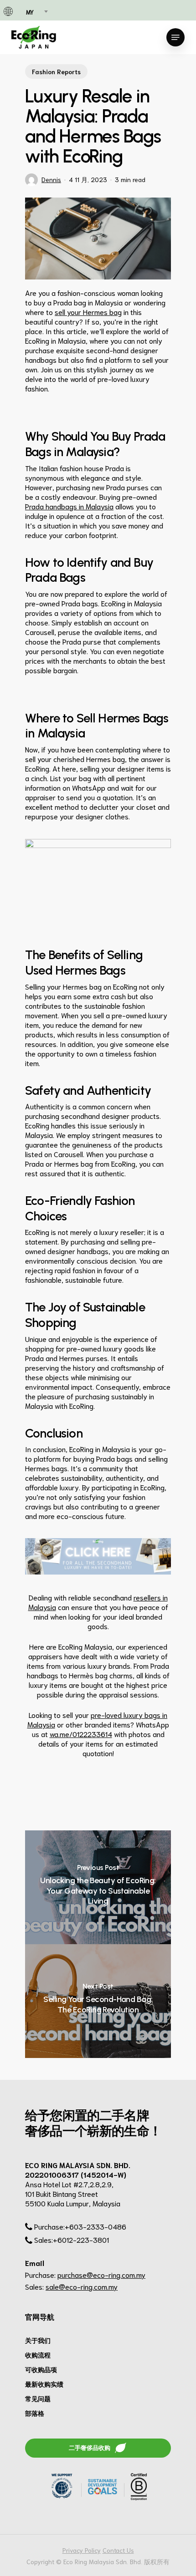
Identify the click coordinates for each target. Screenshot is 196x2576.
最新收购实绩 (44, 2384)
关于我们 (38, 2340)
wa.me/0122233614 (81, 1734)
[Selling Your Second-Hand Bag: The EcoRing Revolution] (98, 2001)
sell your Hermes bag (88, 312)
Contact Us (118, 2550)
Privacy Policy (82, 2550)
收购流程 (38, 2355)
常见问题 (38, 2398)
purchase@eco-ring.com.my (101, 2274)
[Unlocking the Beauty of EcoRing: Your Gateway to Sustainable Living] (98, 1887)
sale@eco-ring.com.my (82, 2286)
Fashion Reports (56, 71)
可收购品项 (41, 2369)
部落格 (35, 2413)
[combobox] (36, 12)
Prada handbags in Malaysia (69, 506)
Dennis (51, 179)
